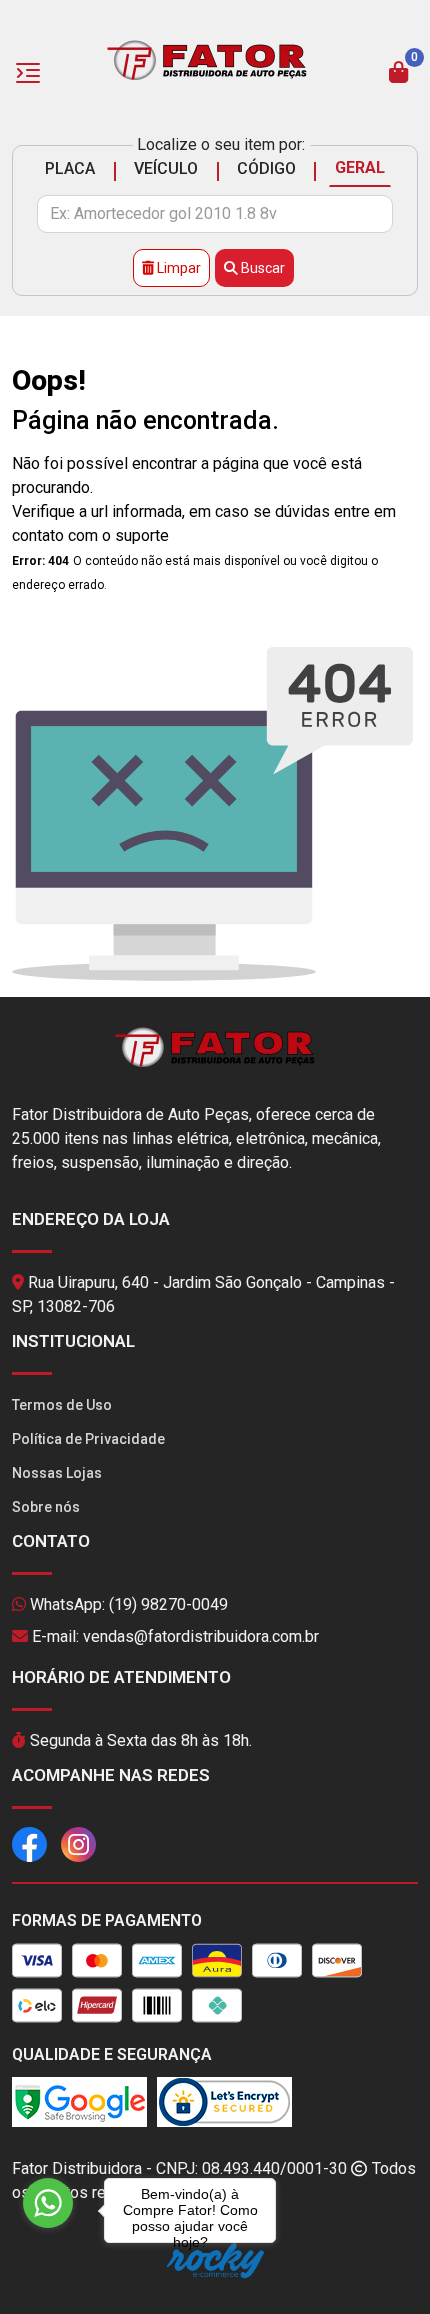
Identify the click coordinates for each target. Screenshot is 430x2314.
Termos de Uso (62, 1405)
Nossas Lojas (57, 1473)
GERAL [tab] (360, 167)
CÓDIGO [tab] (266, 168)
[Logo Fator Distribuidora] (207, 58)
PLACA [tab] (70, 168)
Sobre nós (46, 1507)
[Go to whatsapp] (48, 2203)
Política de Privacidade (88, 1439)
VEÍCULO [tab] (166, 168)
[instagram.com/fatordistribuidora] (78, 1843)
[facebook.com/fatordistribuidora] (29, 1843)
